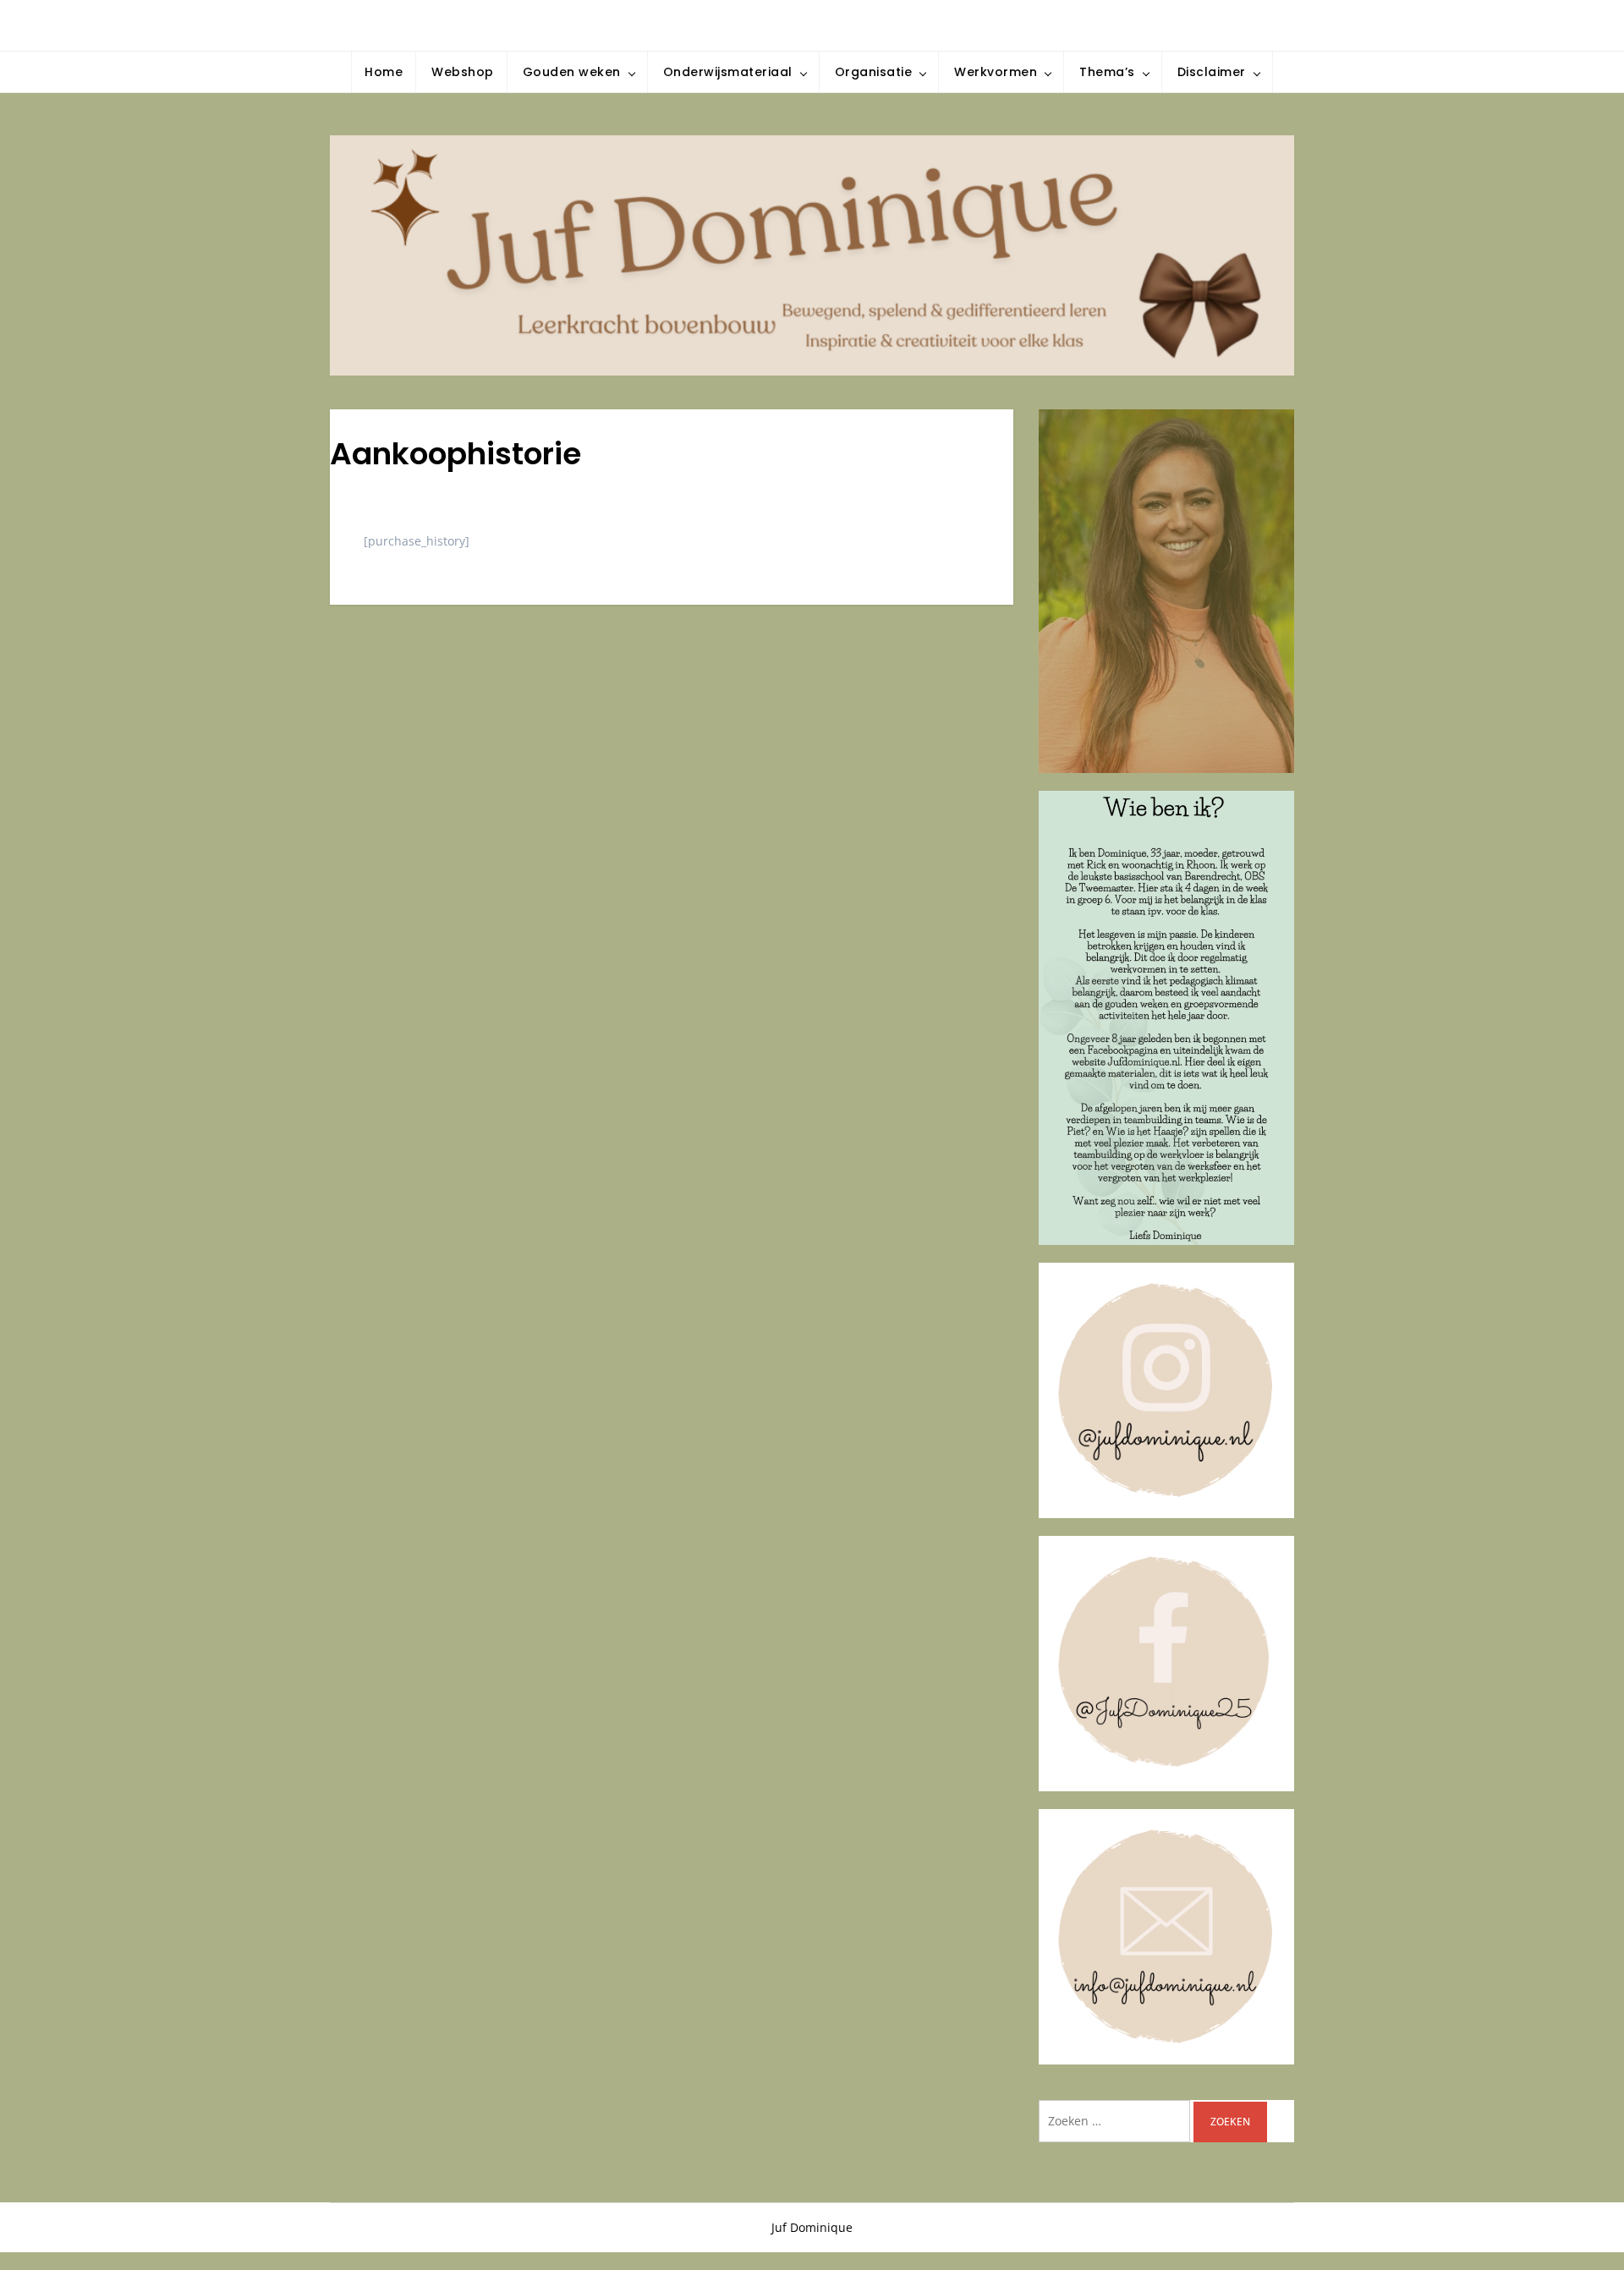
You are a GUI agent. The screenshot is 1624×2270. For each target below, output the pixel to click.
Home (384, 72)
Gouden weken (572, 72)
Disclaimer (1212, 72)
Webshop (463, 72)
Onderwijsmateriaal (728, 72)
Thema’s (1107, 72)
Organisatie (874, 72)
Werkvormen (996, 72)
